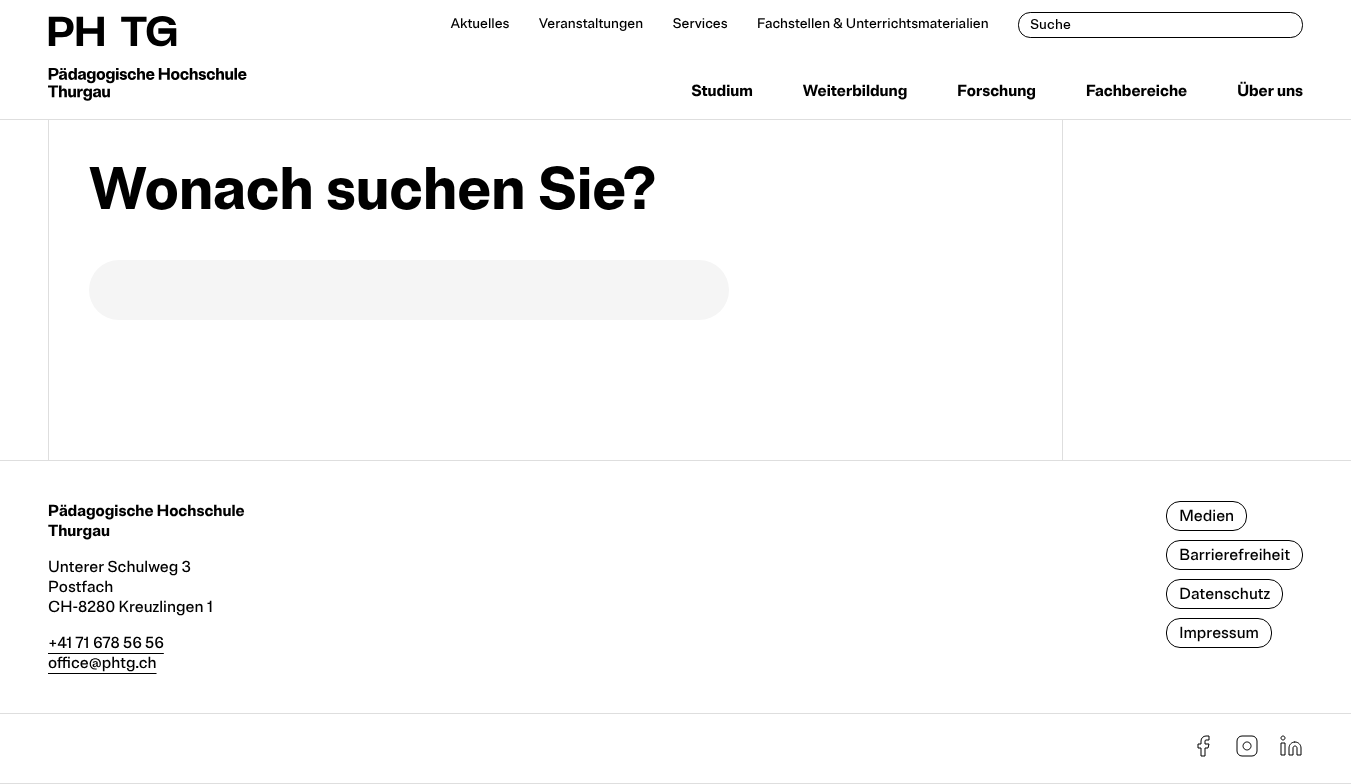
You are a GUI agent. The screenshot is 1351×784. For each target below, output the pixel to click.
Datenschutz (1224, 594)
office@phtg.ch (102, 663)
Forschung (996, 91)
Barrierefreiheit (1234, 555)
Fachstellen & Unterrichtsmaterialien (873, 24)
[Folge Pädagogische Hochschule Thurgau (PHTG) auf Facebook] (1203, 753)
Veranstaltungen (591, 24)
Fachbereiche (1136, 91)
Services (699, 24)
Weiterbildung (855, 91)
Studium (722, 91)
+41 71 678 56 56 (106, 643)
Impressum (1219, 633)
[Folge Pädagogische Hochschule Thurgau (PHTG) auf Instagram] (1247, 753)
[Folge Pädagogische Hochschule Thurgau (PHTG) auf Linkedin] (1291, 753)
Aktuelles (479, 24)
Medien (1206, 516)
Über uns (1270, 91)
